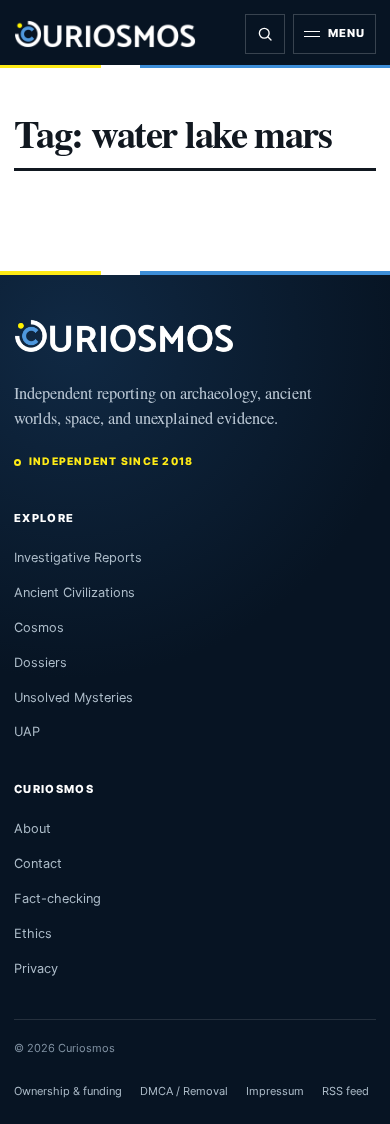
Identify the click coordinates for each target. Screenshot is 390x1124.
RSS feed (345, 1091)
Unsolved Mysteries (73, 697)
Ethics (33, 933)
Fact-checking (57, 898)
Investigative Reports (78, 557)
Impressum (275, 1091)
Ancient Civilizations (74, 592)
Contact (38, 863)
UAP (27, 731)
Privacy (36, 968)
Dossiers (40, 662)
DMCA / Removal (184, 1091)
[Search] (265, 34)
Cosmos (39, 627)
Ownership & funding (68, 1091)
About (32, 828)
